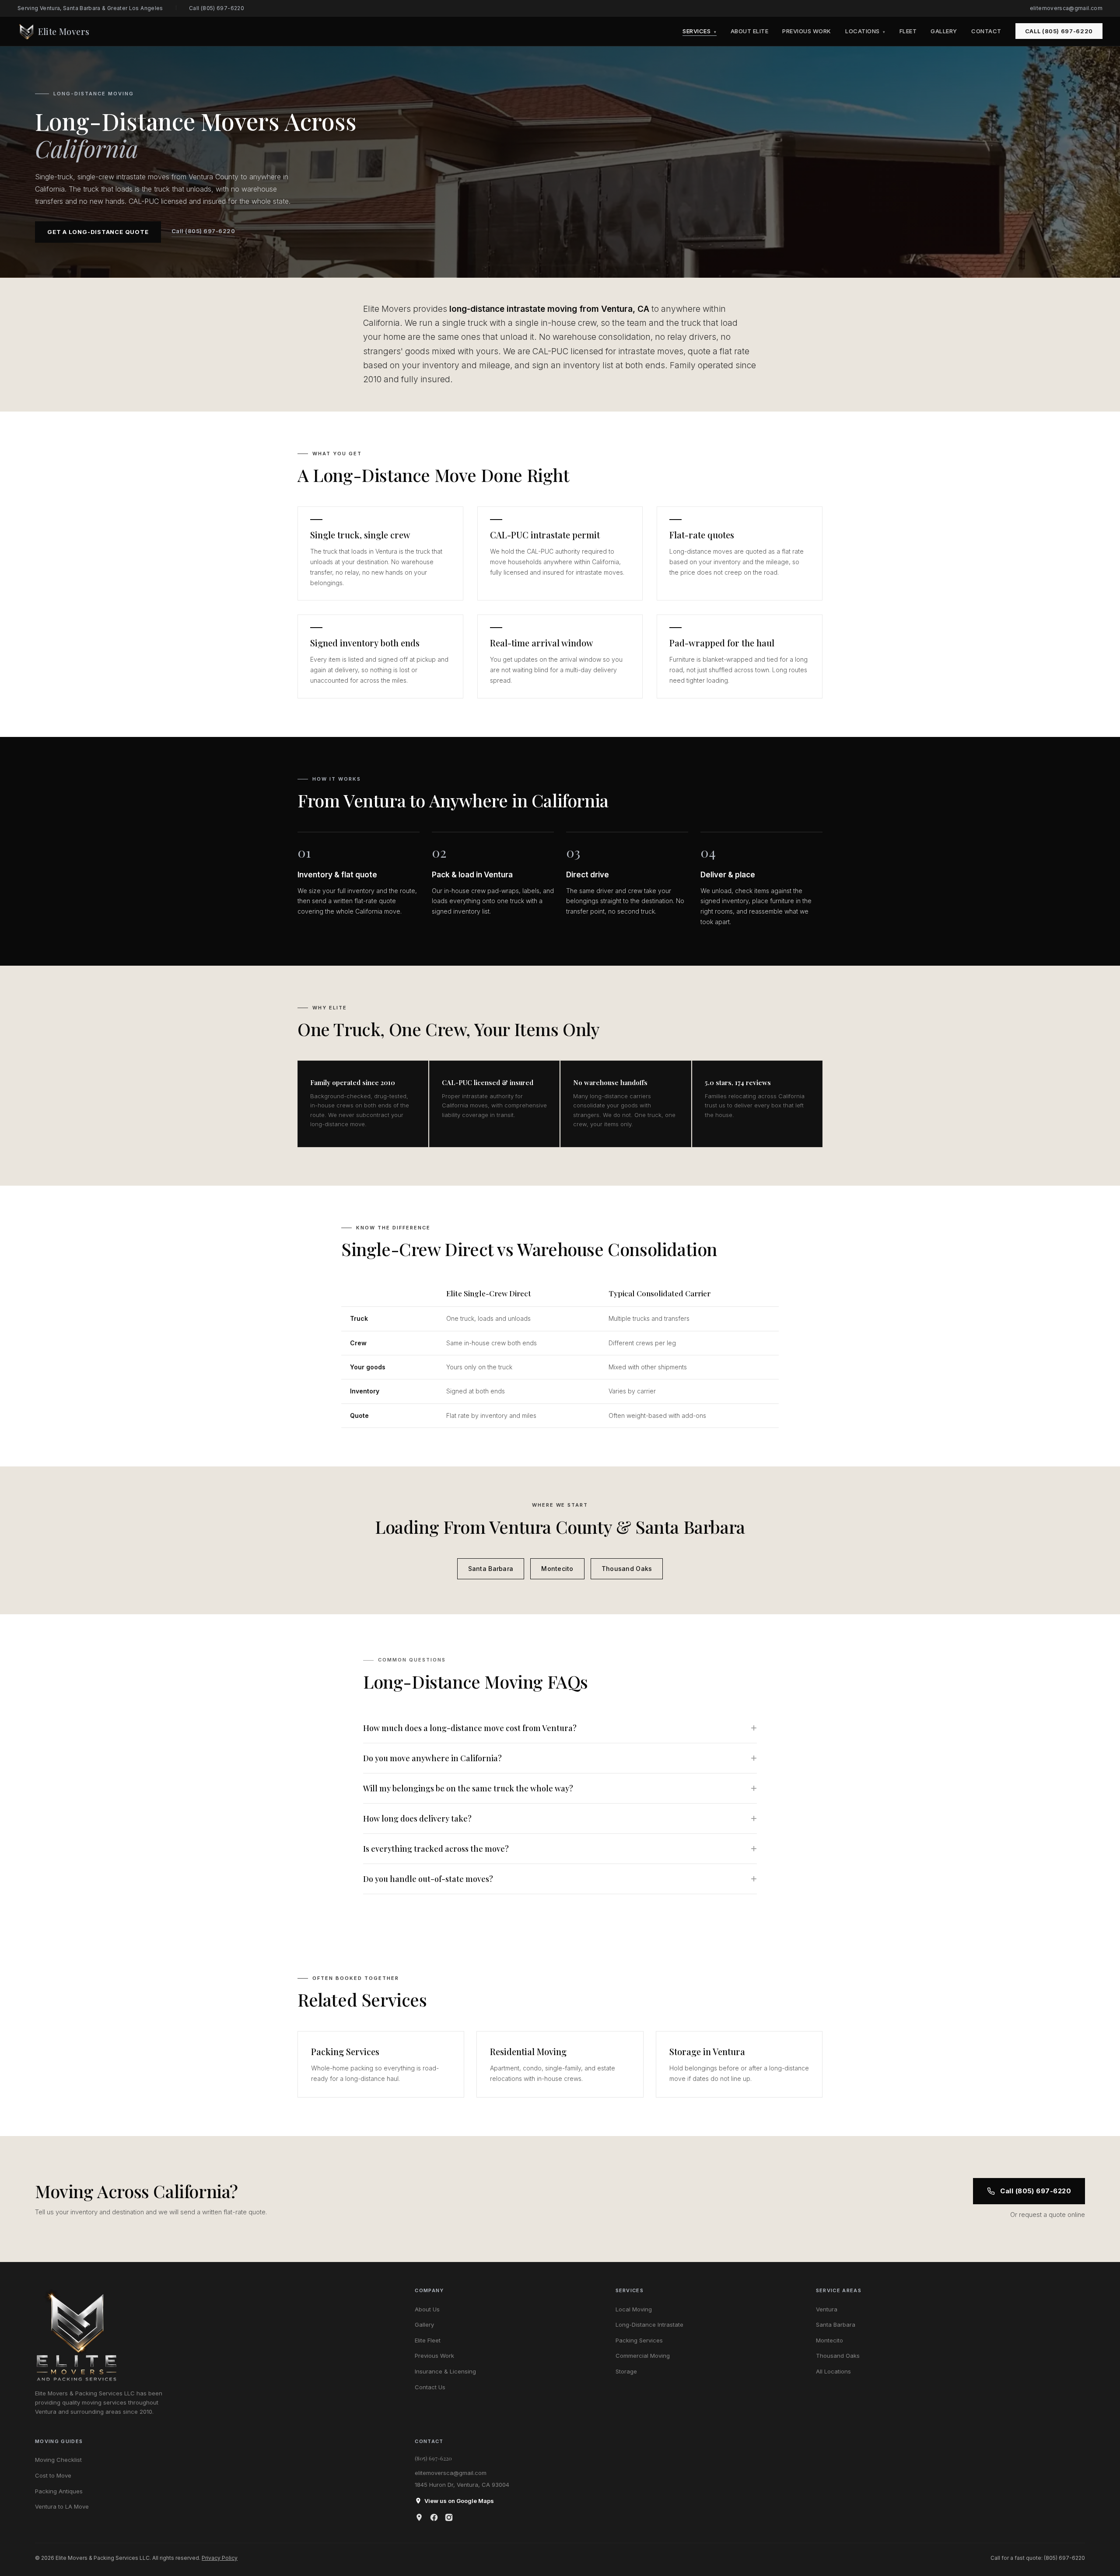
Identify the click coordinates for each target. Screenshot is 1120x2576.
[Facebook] (434, 2517)
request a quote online (1052, 2215)
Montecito (557, 1569)
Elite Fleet (428, 2340)
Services (699, 31)
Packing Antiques (59, 2491)
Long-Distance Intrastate (649, 2325)
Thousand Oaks (627, 1569)
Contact (986, 31)
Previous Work (807, 31)
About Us (427, 2309)
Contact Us (430, 2387)
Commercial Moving (643, 2356)
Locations (865, 31)
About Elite (750, 31)
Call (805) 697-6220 (217, 8)
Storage (626, 2371)
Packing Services (639, 2340)
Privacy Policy (220, 2558)
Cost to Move (53, 2475)
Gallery (944, 31)
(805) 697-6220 (433, 2458)
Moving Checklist (58, 2460)
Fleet (908, 31)
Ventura (827, 2309)
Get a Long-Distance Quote (98, 232)
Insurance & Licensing (445, 2371)
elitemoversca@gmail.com (1066, 8)
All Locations (833, 2371)
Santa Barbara (491, 1569)
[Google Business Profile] (419, 2517)
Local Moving (634, 2309)
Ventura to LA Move (62, 2506)
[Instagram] (449, 2517)
